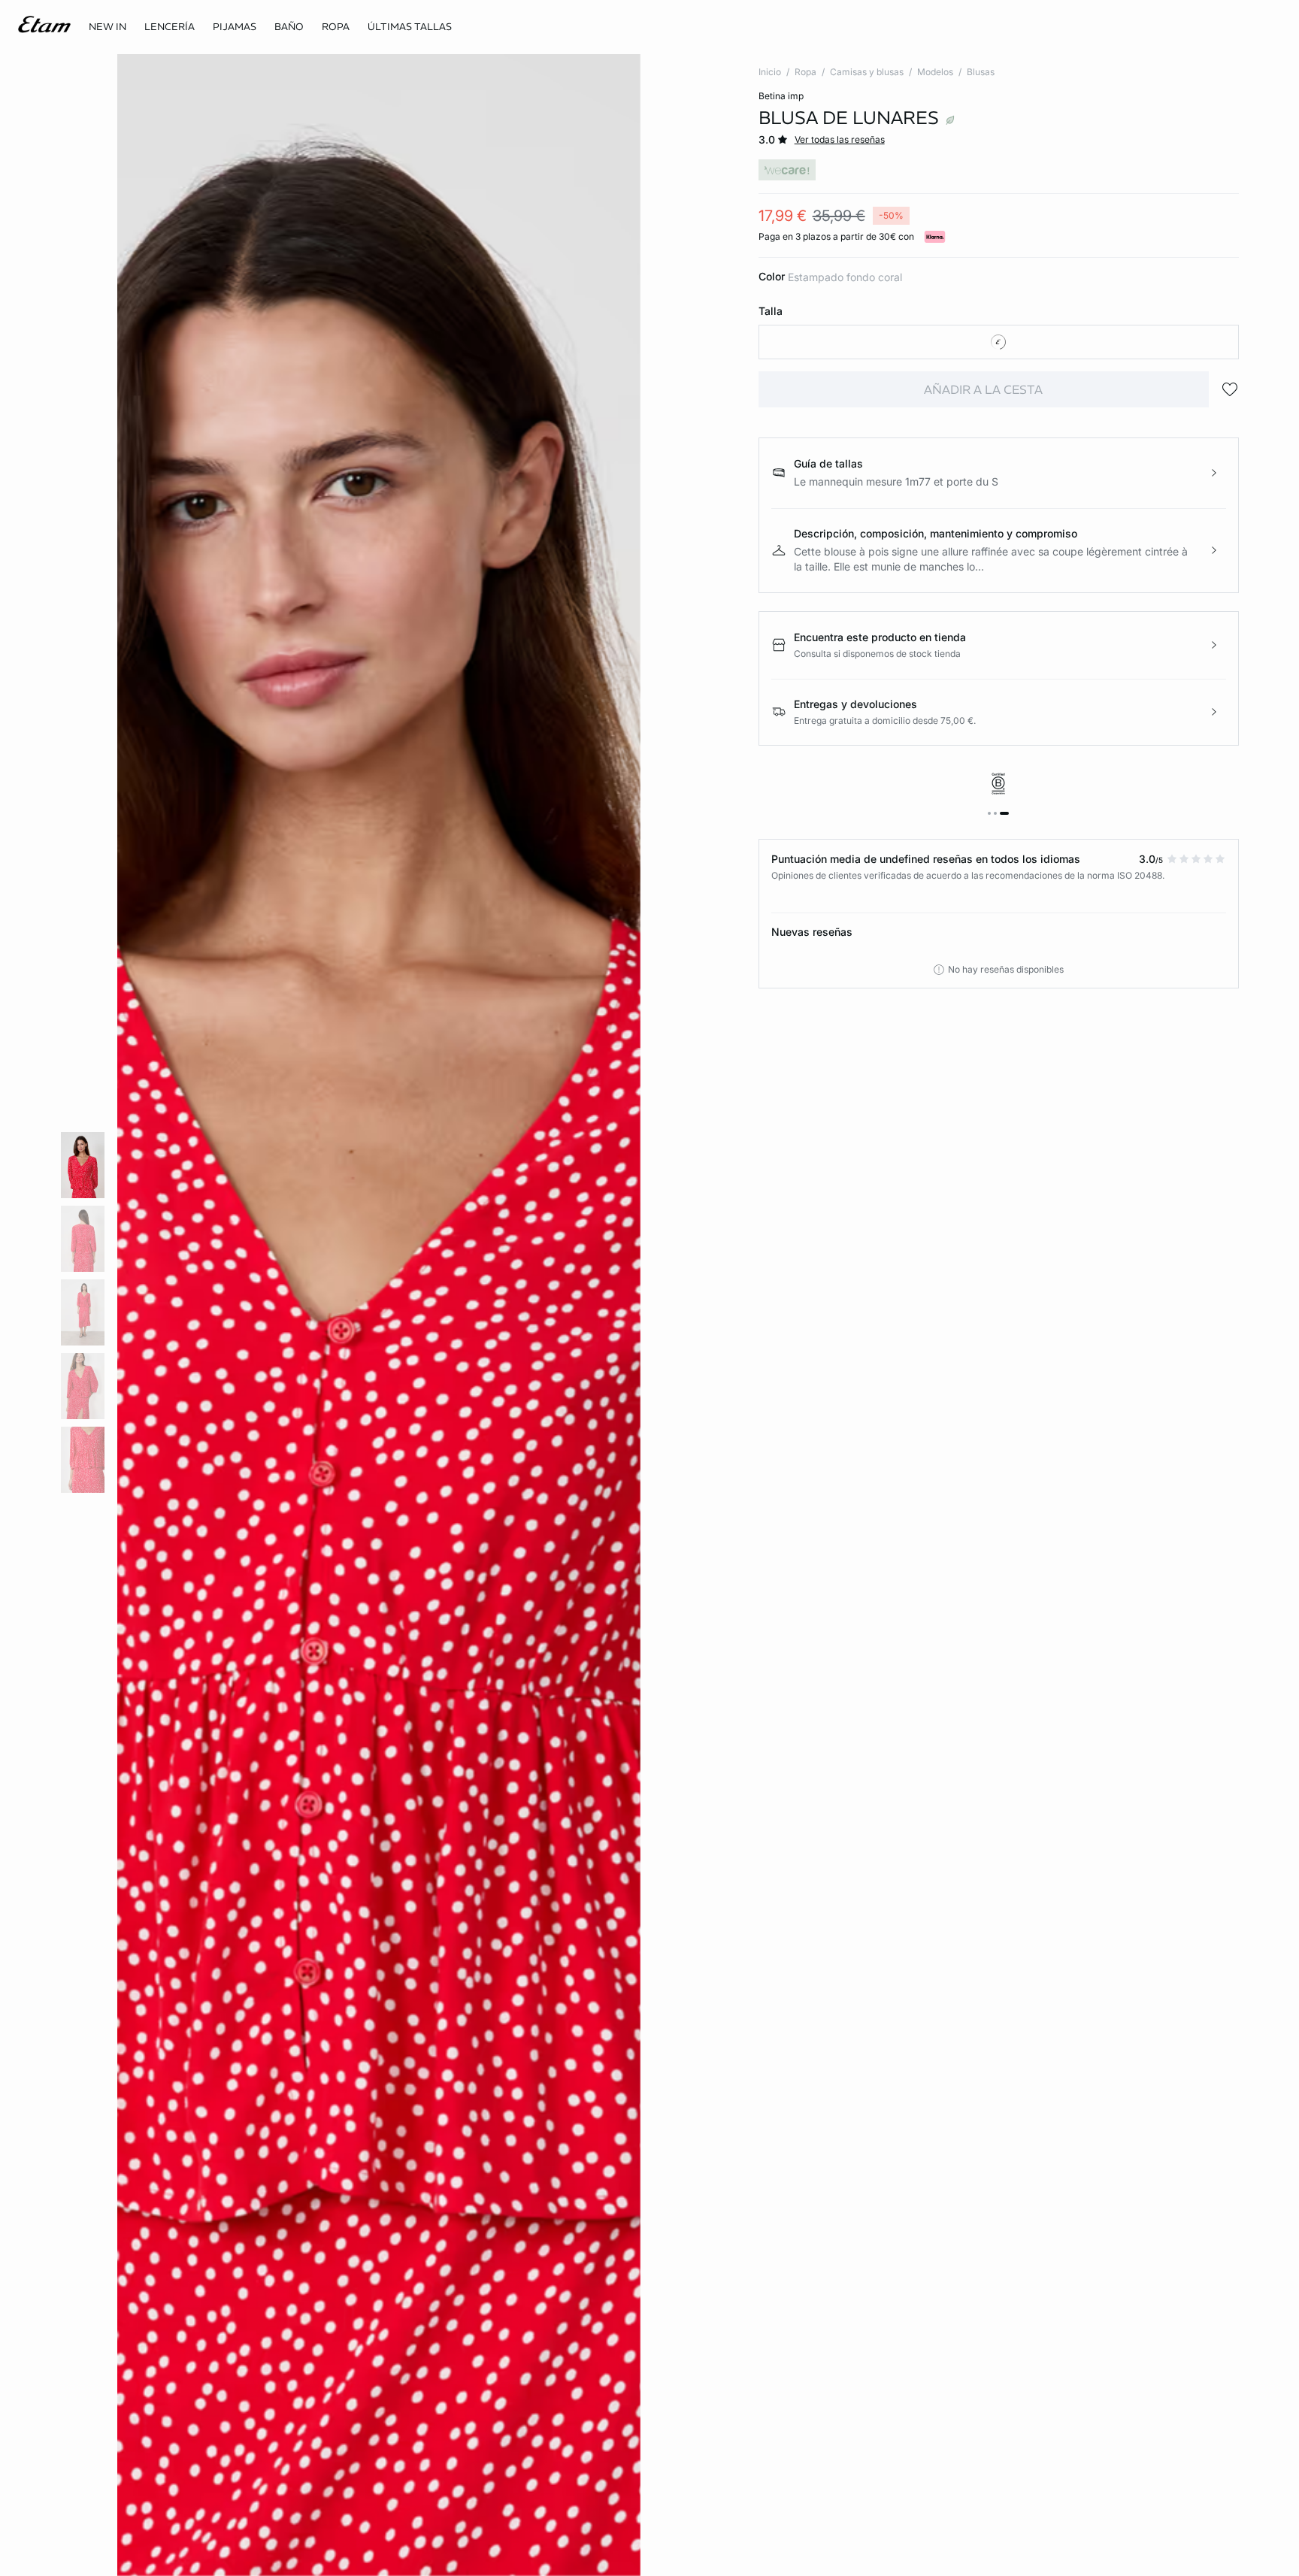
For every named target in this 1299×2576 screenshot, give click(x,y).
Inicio (770, 72)
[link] (107, 27)
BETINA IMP (781, 96)
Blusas (981, 72)
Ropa (805, 72)
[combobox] (999, 342)
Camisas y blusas (867, 72)
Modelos (935, 72)
